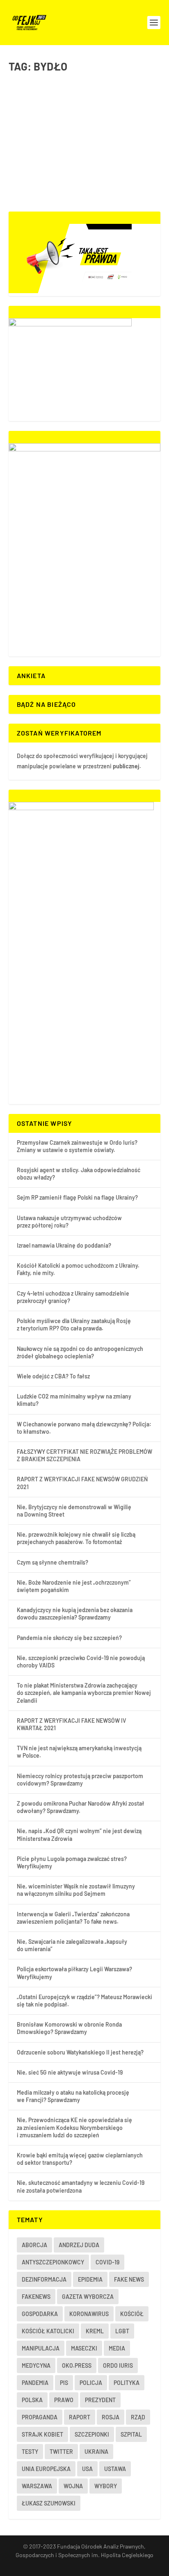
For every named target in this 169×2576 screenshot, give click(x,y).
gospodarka (40, 2314)
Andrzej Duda (79, 2245)
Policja (91, 2383)
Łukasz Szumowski (49, 2503)
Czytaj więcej (44, 176)
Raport (80, 2417)
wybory (106, 2486)
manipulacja (41, 2348)
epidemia (90, 2279)
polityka (127, 2383)
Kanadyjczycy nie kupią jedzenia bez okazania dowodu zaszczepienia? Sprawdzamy (75, 1614)
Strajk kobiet (42, 2434)
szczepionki (92, 2434)
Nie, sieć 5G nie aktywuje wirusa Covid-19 (70, 2072)
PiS (64, 2383)
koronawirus (89, 2314)
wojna (73, 2486)
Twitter (61, 2452)
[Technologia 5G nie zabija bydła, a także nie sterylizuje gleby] (85, 89)
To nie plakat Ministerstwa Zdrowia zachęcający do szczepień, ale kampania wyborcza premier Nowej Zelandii (84, 1693)
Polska (32, 2400)
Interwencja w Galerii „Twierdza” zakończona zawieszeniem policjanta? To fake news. (73, 1918)
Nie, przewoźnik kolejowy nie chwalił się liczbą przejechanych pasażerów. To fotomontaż (76, 1538)
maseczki (84, 2348)
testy (30, 2452)
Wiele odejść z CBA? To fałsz (53, 1376)
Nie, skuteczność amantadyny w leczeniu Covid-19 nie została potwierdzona (81, 2186)
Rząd (138, 2417)
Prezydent (100, 2400)
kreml (95, 2331)
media (117, 2348)
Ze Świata (82, 133)
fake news (129, 2279)
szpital (131, 2434)
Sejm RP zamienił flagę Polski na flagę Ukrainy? (77, 1197)
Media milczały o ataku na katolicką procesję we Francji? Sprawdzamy (73, 2096)
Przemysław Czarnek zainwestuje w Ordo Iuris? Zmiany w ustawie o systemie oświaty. (77, 1146)
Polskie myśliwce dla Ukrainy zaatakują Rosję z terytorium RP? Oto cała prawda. (74, 1324)
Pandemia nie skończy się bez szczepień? (69, 1638)
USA (87, 2469)
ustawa (115, 2469)
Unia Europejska (46, 2469)
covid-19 (107, 2262)
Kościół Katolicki (48, 2331)
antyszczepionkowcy (53, 2262)
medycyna (36, 2365)
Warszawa (37, 2486)
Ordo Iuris (118, 2365)
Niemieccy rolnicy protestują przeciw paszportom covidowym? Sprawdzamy (80, 1780)
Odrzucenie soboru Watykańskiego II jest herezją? (80, 2052)
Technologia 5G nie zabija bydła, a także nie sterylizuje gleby (75, 116)
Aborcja (34, 2245)
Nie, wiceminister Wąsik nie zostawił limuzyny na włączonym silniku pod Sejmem (76, 1890)
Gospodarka (57, 133)
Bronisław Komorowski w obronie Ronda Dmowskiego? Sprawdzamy (69, 2028)
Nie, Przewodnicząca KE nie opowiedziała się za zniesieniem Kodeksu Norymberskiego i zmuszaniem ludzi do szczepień (74, 2127)
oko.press (77, 2365)
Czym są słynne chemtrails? (53, 1562)
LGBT (122, 2331)
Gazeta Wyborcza (88, 2297)
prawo (64, 2400)
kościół (132, 2314)
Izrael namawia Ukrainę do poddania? (64, 1245)
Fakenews (36, 2297)
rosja (111, 2417)
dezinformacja (44, 2279)
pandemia (35, 2383)
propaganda (40, 2417)
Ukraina (96, 2452)
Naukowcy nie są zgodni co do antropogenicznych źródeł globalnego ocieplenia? (80, 1352)
